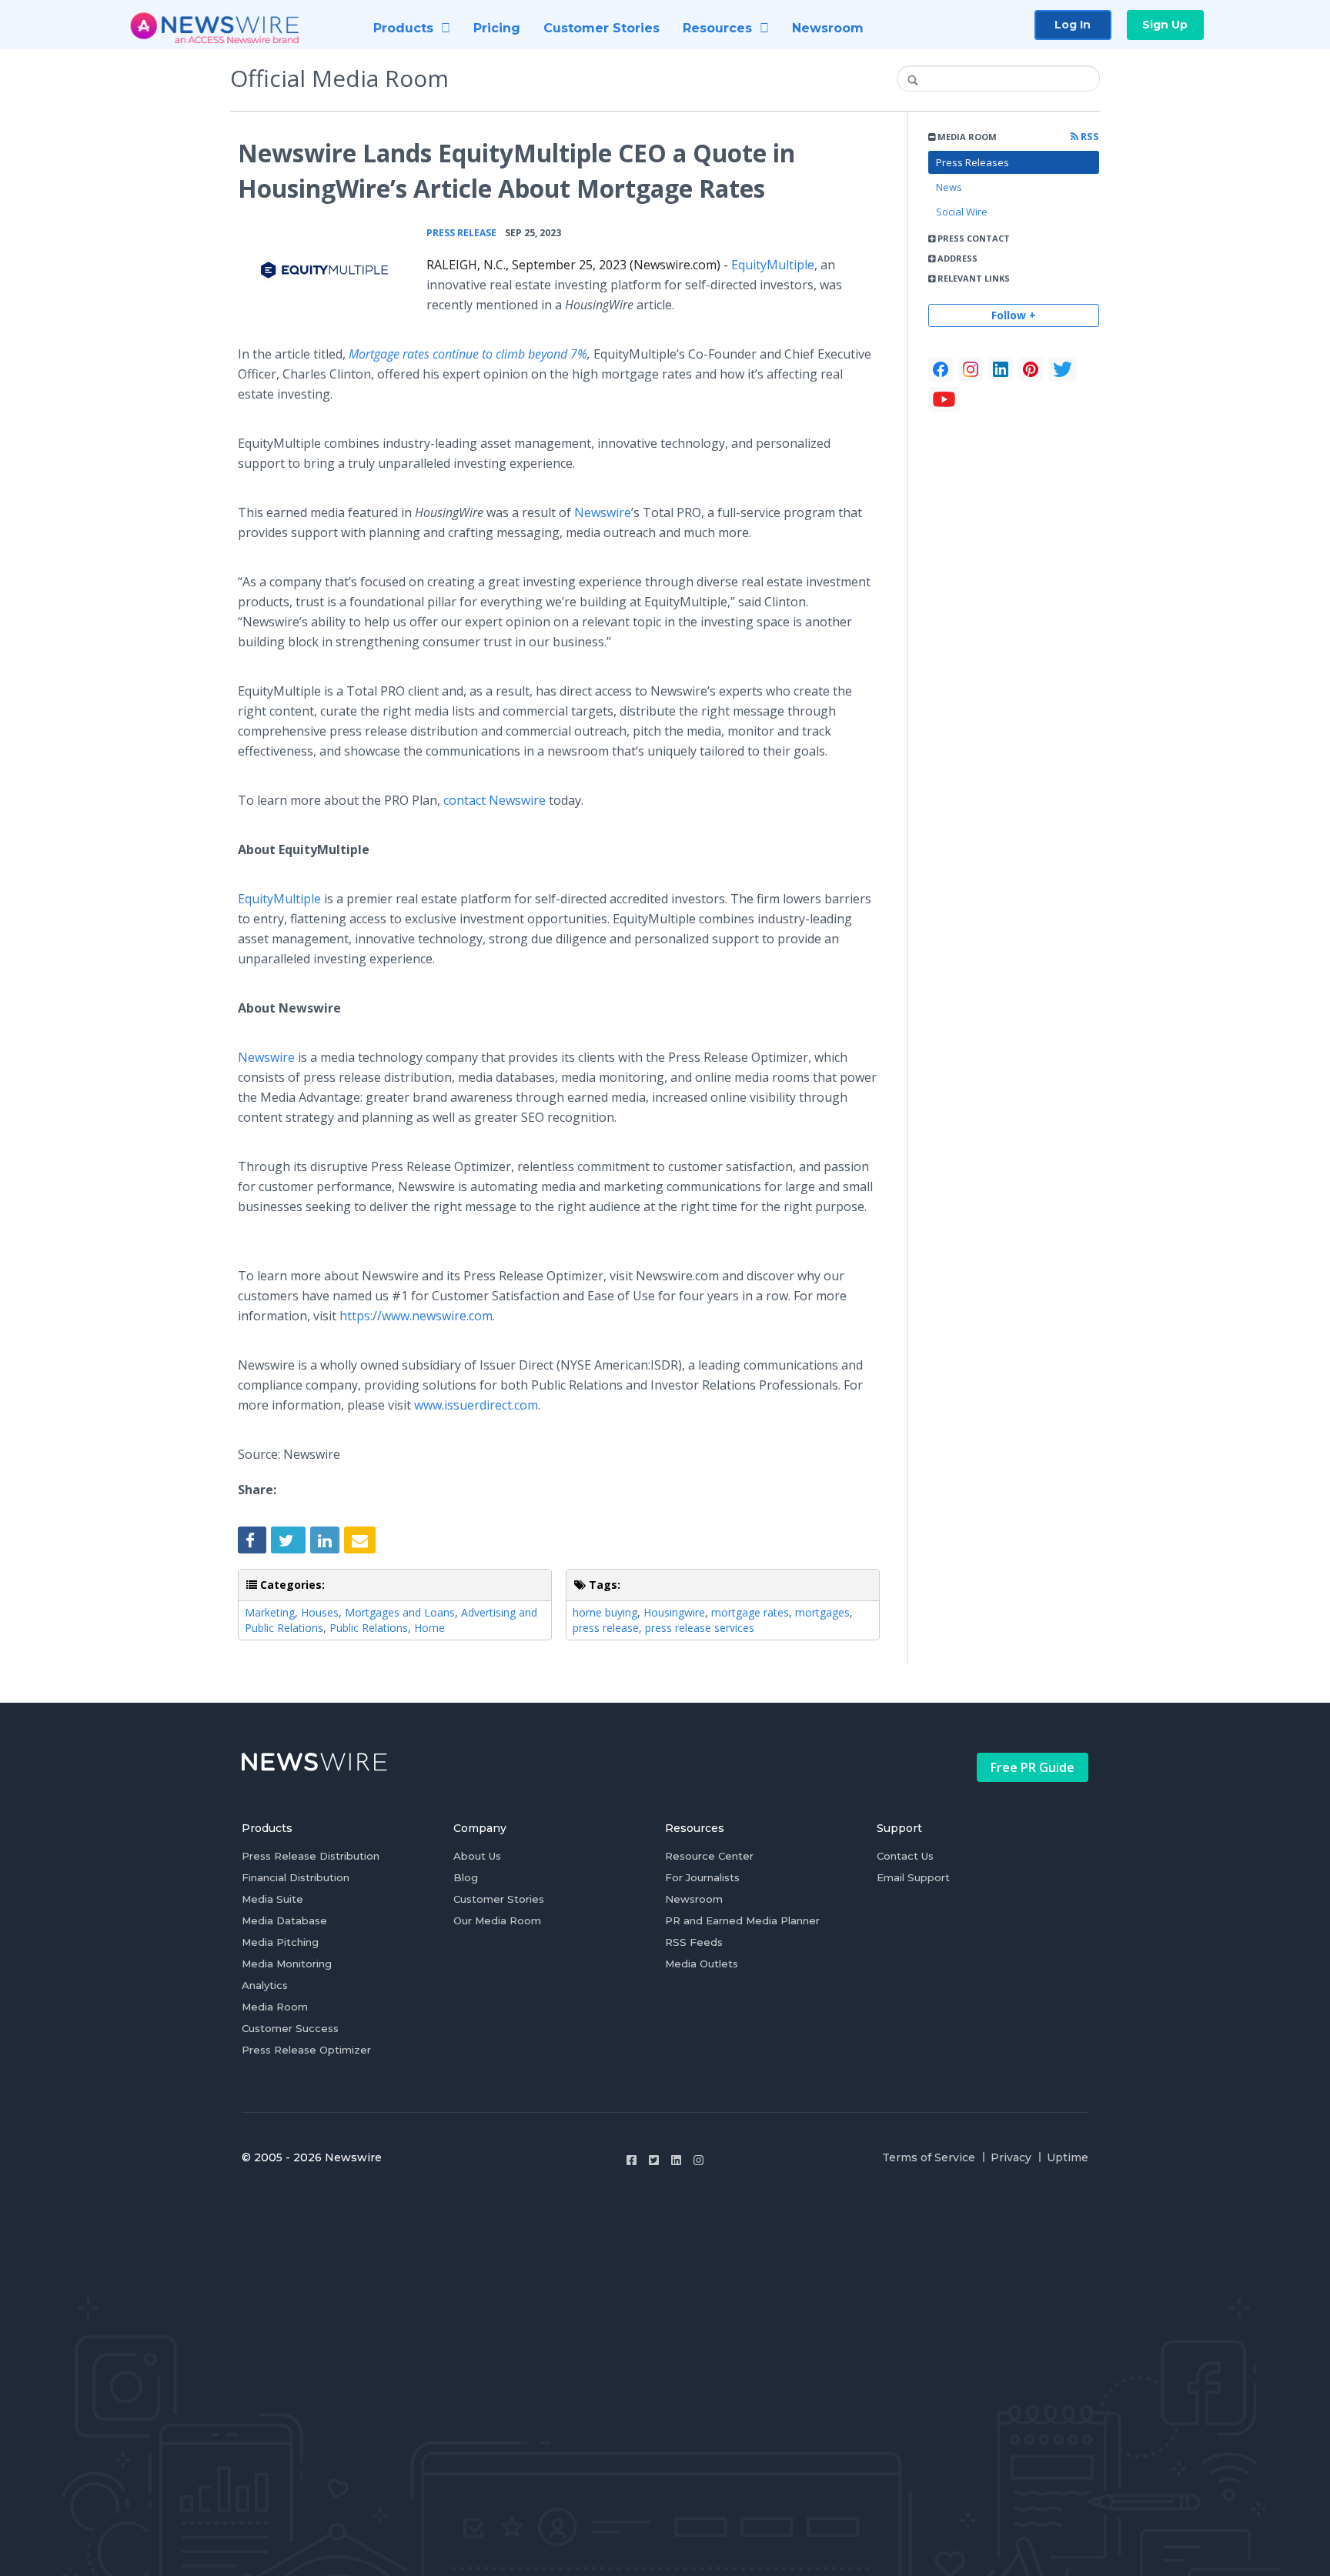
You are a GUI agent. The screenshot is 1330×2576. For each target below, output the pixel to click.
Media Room (275, 2007)
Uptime (1068, 2157)
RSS (1089, 137)
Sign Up (1165, 25)
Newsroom (694, 1899)
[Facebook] (941, 369)
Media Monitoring (287, 1964)
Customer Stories (499, 1899)
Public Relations (369, 1628)
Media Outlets (702, 1964)
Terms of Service (929, 2157)
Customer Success (290, 2028)
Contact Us (905, 1856)
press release (606, 1628)
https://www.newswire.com (416, 1316)
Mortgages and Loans (400, 1612)
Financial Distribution (296, 1877)
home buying (605, 1612)
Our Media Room (497, 1920)
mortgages (822, 1612)
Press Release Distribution (311, 1856)
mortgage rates (750, 1612)
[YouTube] (944, 399)
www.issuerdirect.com (476, 1405)
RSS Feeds (694, 1942)
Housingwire (674, 1612)
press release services (700, 1628)
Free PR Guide (1033, 1767)
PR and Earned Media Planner (742, 1920)
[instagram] (971, 369)
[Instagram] (698, 2160)
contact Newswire (495, 800)
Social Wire (962, 212)
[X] (1063, 369)
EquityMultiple (773, 265)
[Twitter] (654, 2160)
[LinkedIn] (1001, 369)
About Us (477, 1856)
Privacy (1011, 2157)
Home (429, 1628)
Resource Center (709, 1856)
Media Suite (272, 1899)
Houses (320, 1612)
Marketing (270, 1612)
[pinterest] (1031, 369)
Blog (466, 1877)
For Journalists (702, 1877)
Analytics (265, 1985)
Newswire (603, 512)
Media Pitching (280, 1942)
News (949, 187)
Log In (1073, 25)
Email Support (913, 1877)
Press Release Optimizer (306, 2050)
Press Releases (972, 162)
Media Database (284, 1920)
